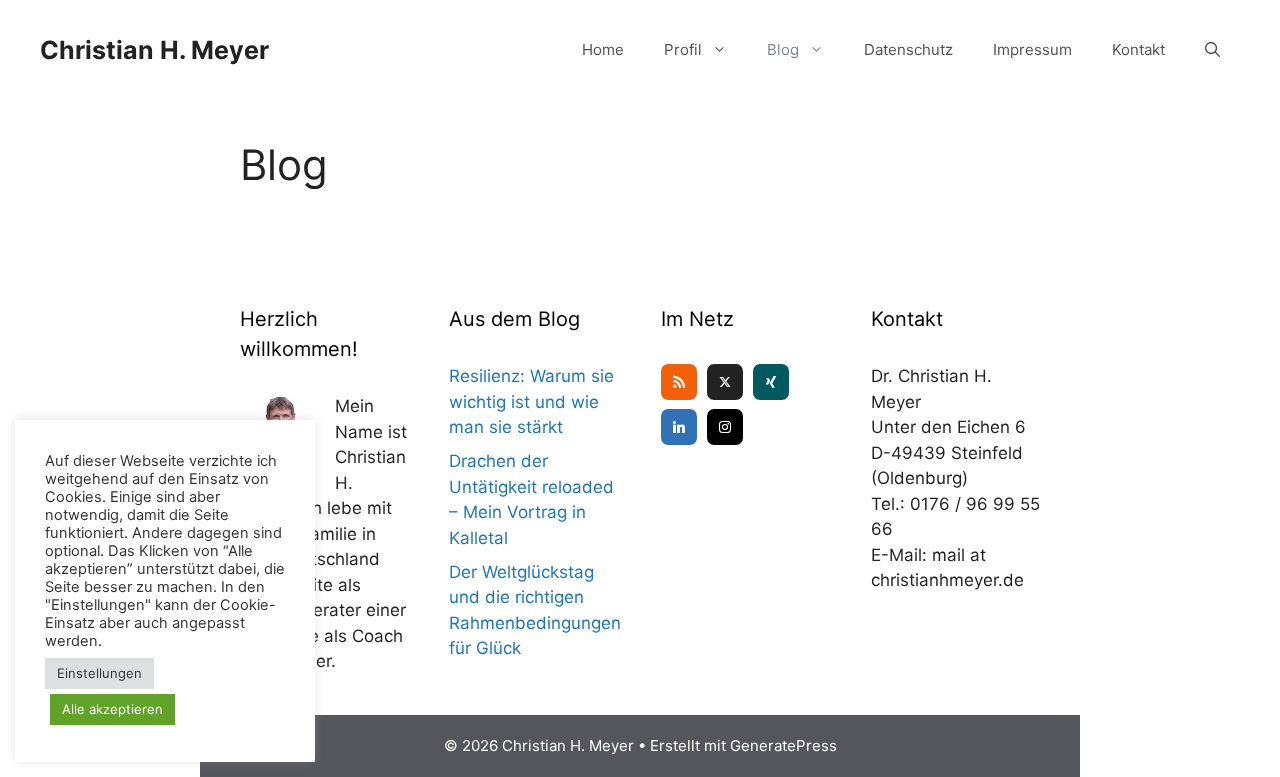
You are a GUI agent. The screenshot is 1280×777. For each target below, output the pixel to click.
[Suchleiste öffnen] (1212, 50)
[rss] (679, 382)
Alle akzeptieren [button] (112, 709)
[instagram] (725, 427)
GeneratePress (783, 745)
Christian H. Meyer (154, 50)
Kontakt (1138, 49)
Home (603, 49)
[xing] (771, 382)
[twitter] (725, 382)
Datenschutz (908, 49)
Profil (683, 49)
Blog (783, 49)
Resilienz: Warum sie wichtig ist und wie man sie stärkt (531, 401)
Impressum (1032, 49)
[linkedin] (679, 427)
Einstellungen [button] (99, 673)
